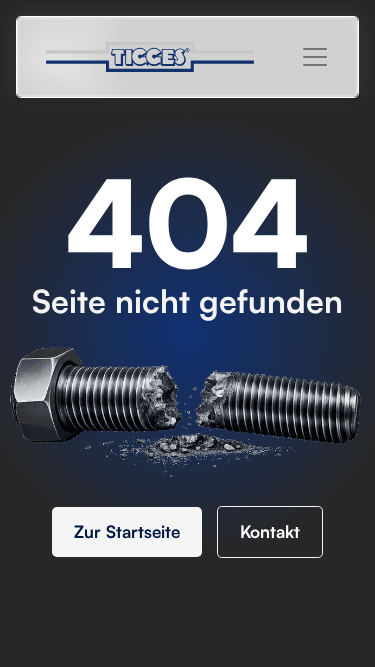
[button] (315, 57)
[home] (161, 56)
